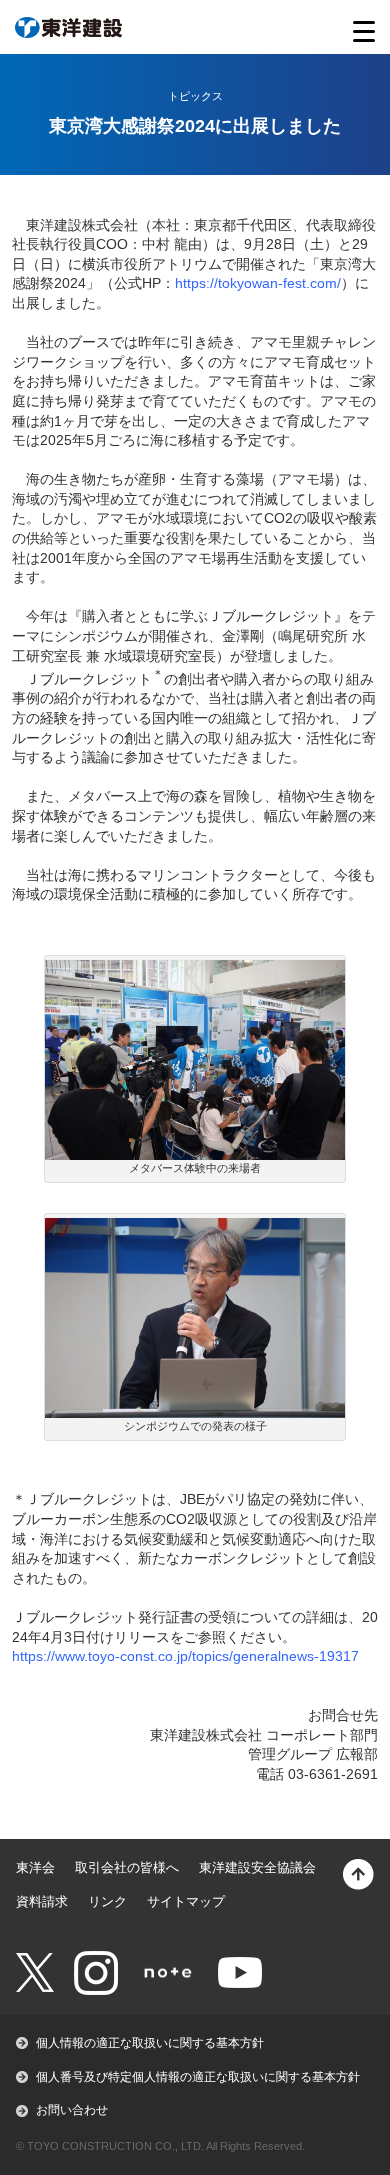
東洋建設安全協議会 (257, 1867)
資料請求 (42, 1901)
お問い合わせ (72, 2110)
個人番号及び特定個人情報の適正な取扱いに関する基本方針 (198, 2077)
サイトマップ (186, 1901)
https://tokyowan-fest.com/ (258, 283)
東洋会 (35, 1867)
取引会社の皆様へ (127, 1867)
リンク (107, 1901)
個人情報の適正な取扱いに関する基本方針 (150, 2043)
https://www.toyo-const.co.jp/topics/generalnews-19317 (185, 1656)
